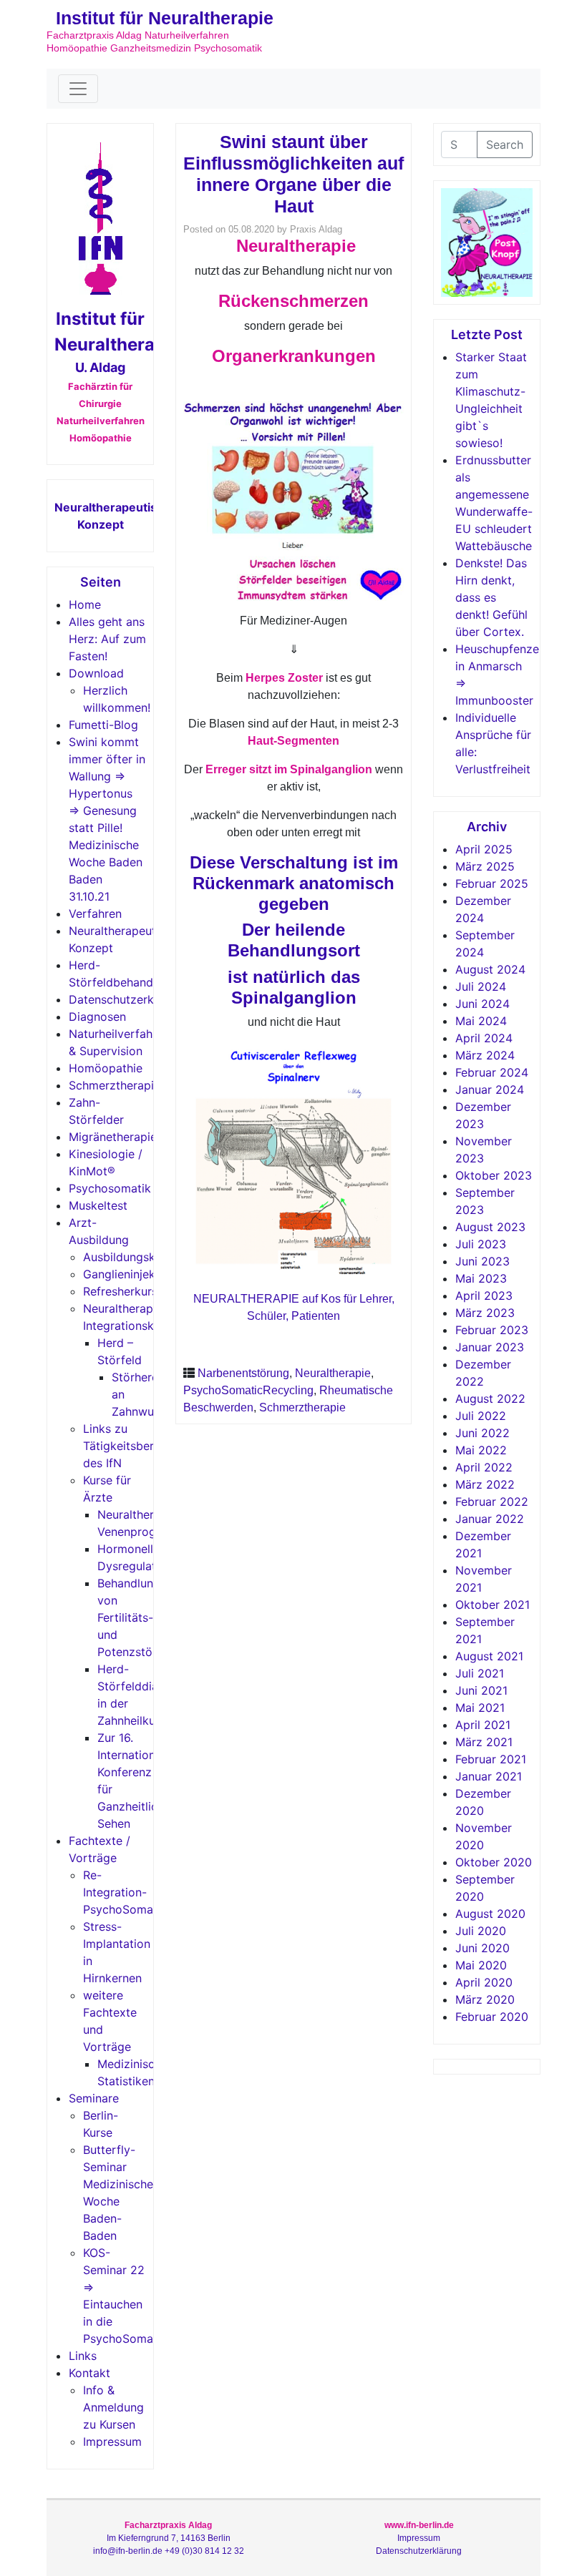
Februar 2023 (492, 1330)
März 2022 (485, 1484)
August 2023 (490, 1227)
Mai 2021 (480, 1708)
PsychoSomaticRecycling (248, 1390)
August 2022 (490, 1399)
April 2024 (484, 1038)
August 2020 (490, 1914)
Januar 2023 (490, 1347)
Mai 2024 (481, 1021)
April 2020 (484, 1982)
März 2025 (485, 866)
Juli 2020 (481, 1931)
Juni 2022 (482, 1433)
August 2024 (490, 969)
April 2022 (484, 1467)
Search (505, 145)
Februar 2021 (491, 1759)
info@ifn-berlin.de (128, 2551)
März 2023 (485, 1313)
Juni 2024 (482, 1004)
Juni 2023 (482, 1261)
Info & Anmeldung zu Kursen (113, 2407)
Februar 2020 (492, 2017)
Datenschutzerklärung (128, 999)
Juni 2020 (482, 1948)
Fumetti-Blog (103, 725)
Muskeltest (98, 1205)
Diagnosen (97, 1017)
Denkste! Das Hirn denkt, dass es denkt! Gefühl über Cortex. (491, 597)
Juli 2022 (481, 1416)
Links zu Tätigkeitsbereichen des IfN (136, 1446)
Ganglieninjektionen (136, 1274)
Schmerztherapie (115, 1085)
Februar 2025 (492, 883)
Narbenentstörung (243, 1373)
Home (85, 604)
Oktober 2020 (494, 1862)
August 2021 (489, 1656)
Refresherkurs (120, 1291)
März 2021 (484, 1742)
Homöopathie (106, 1068)
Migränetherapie (113, 1137)
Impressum (112, 2442)
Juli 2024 (481, 986)
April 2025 (484, 849)
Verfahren (95, 914)
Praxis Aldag (316, 229)
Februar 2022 (492, 1502)
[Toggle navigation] (78, 89)
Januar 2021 (489, 1776)
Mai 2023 (481, 1278)
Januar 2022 (490, 1519)
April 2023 (484, 1296)
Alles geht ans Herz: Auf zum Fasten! (107, 639)
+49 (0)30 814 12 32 (204, 2551)
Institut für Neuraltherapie (165, 18)
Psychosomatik (110, 1188)
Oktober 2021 (493, 1605)
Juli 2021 (480, 1673)
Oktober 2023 (494, 1175)
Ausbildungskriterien (138, 1257)
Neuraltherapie (333, 1373)
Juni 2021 (481, 1690)
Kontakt (89, 2373)
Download (96, 673)
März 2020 (485, 1999)
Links (83, 2356)
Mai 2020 (481, 1965)
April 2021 (483, 1725)
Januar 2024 (490, 1089)
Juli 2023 (481, 1244)
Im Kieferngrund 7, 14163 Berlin (169, 2538)
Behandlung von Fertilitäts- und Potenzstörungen (144, 1617)
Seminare (94, 2098)
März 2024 (485, 1055)
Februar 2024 (492, 1072)
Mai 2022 (481, 1450)
